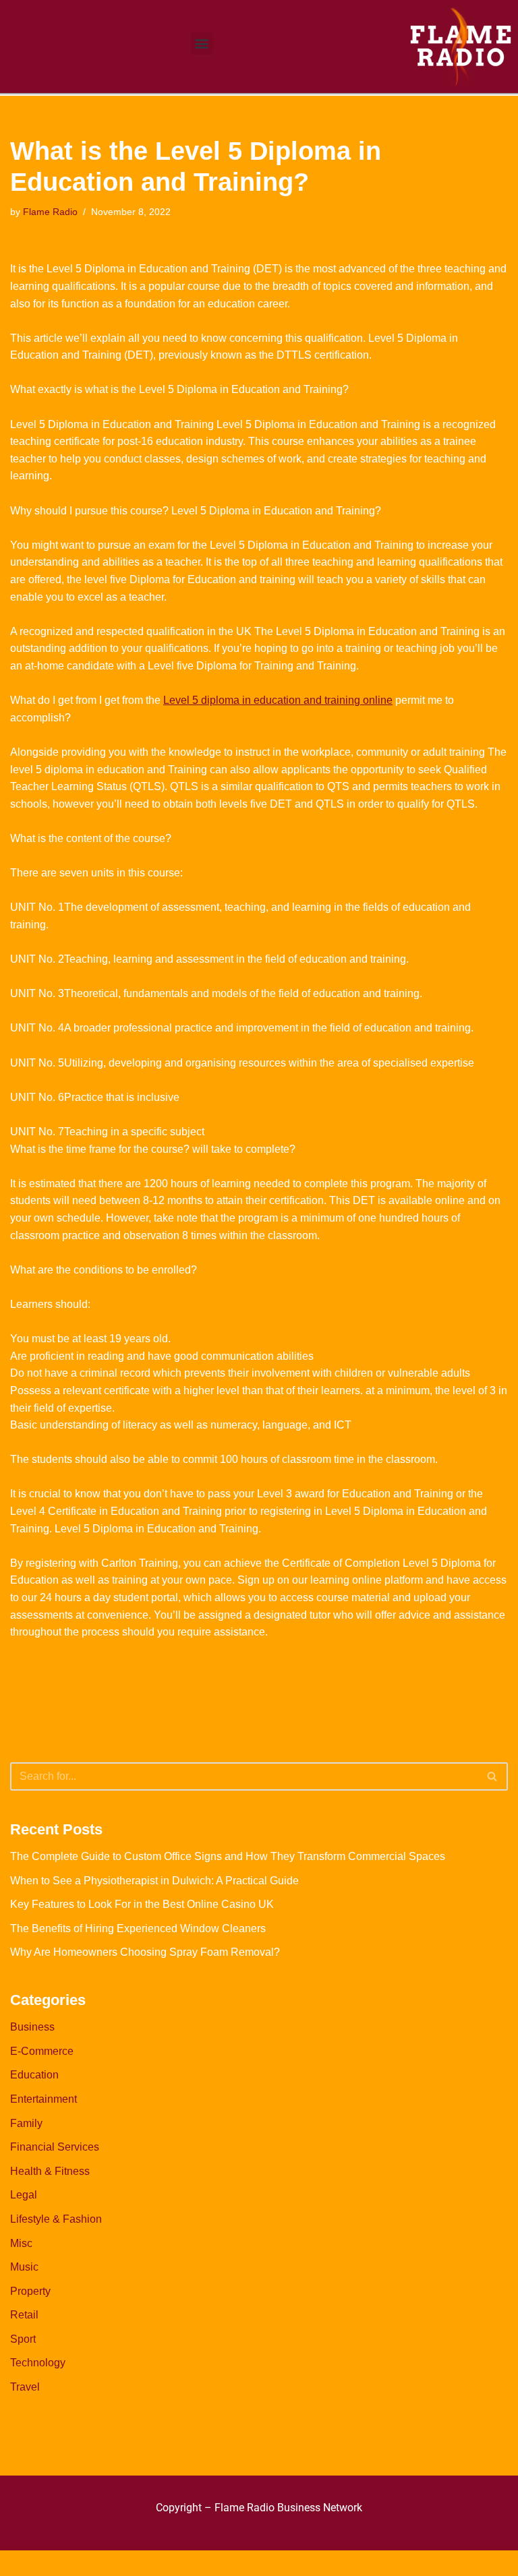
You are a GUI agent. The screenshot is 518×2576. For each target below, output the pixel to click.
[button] (202, 43)
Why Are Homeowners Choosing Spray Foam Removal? (145, 1952)
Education (34, 2075)
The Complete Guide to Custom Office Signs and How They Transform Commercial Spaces (228, 1856)
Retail (24, 2315)
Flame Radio (50, 212)
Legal (24, 2195)
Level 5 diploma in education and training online (278, 700)
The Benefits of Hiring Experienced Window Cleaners (138, 1928)
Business (32, 2027)
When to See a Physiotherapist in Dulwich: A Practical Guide (154, 1881)
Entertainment (44, 2099)
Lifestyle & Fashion (56, 2219)
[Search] (493, 1776)
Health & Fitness (50, 2171)
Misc (21, 2243)
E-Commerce (42, 2051)
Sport (23, 2339)
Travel (25, 2387)
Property (30, 2291)
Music (24, 2267)
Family (26, 2123)
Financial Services (55, 2147)
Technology (38, 2363)
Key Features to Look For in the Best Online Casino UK (142, 1904)
